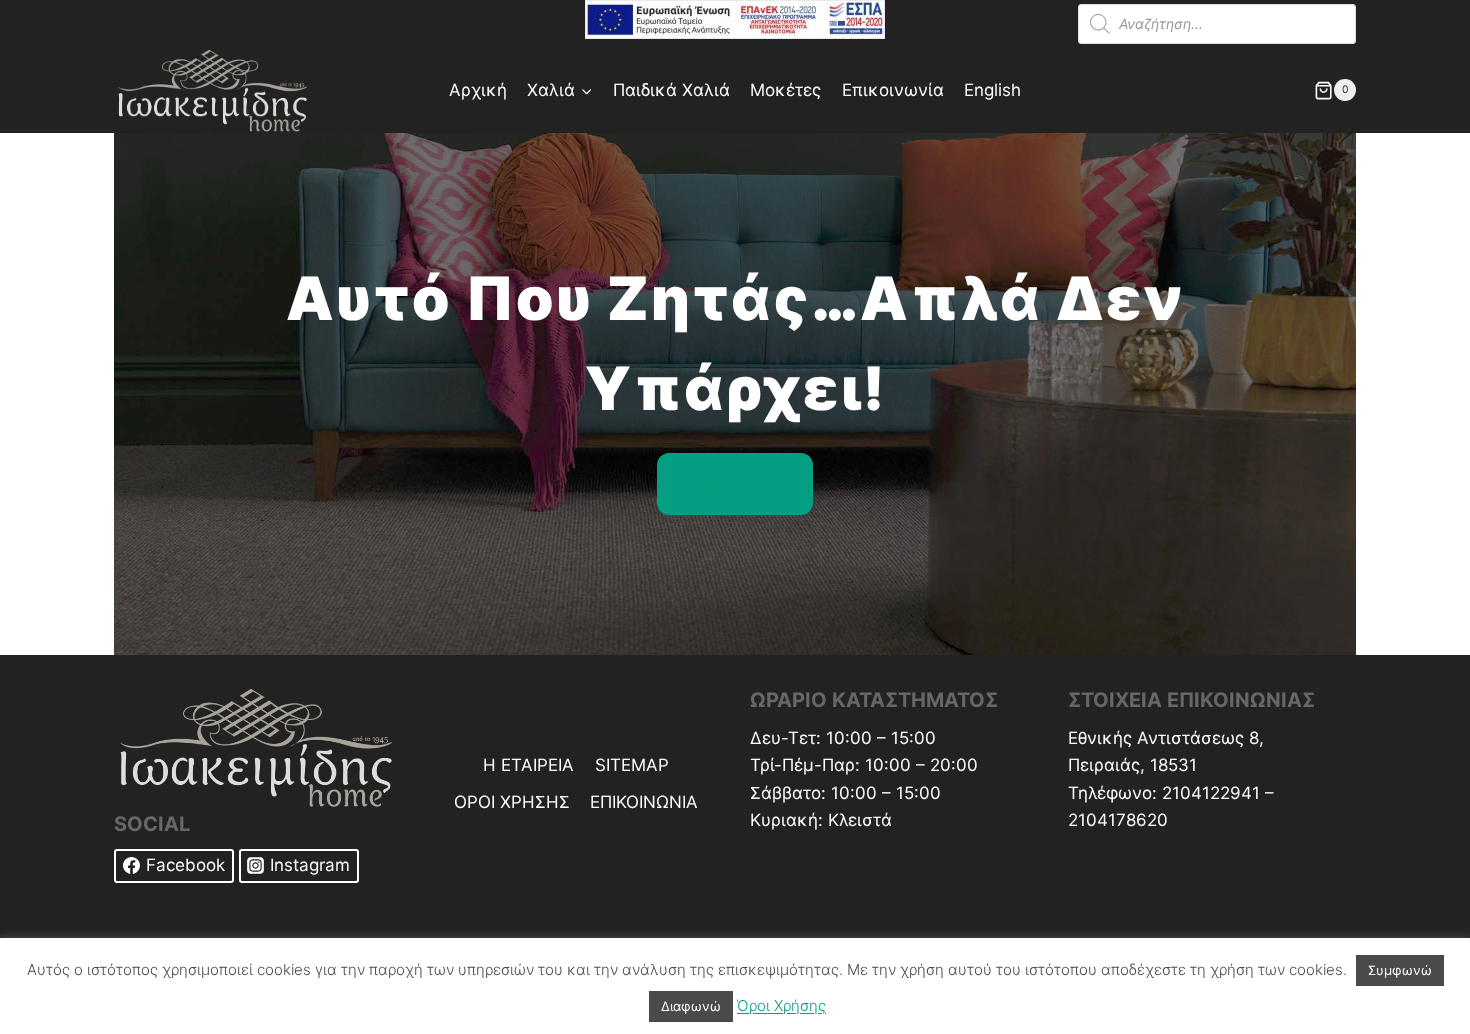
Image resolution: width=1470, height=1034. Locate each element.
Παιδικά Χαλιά (671, 90)
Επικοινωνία (893, 90)
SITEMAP (632, 765)
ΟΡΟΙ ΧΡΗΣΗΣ (512, 802)
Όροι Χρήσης (781, 1005)
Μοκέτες (785, 90)
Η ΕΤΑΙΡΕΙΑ (528, 765)
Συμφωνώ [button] (1400, 970)
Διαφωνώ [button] (691, 1006)
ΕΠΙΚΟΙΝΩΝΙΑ (644, 802)
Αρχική (478, 90)
